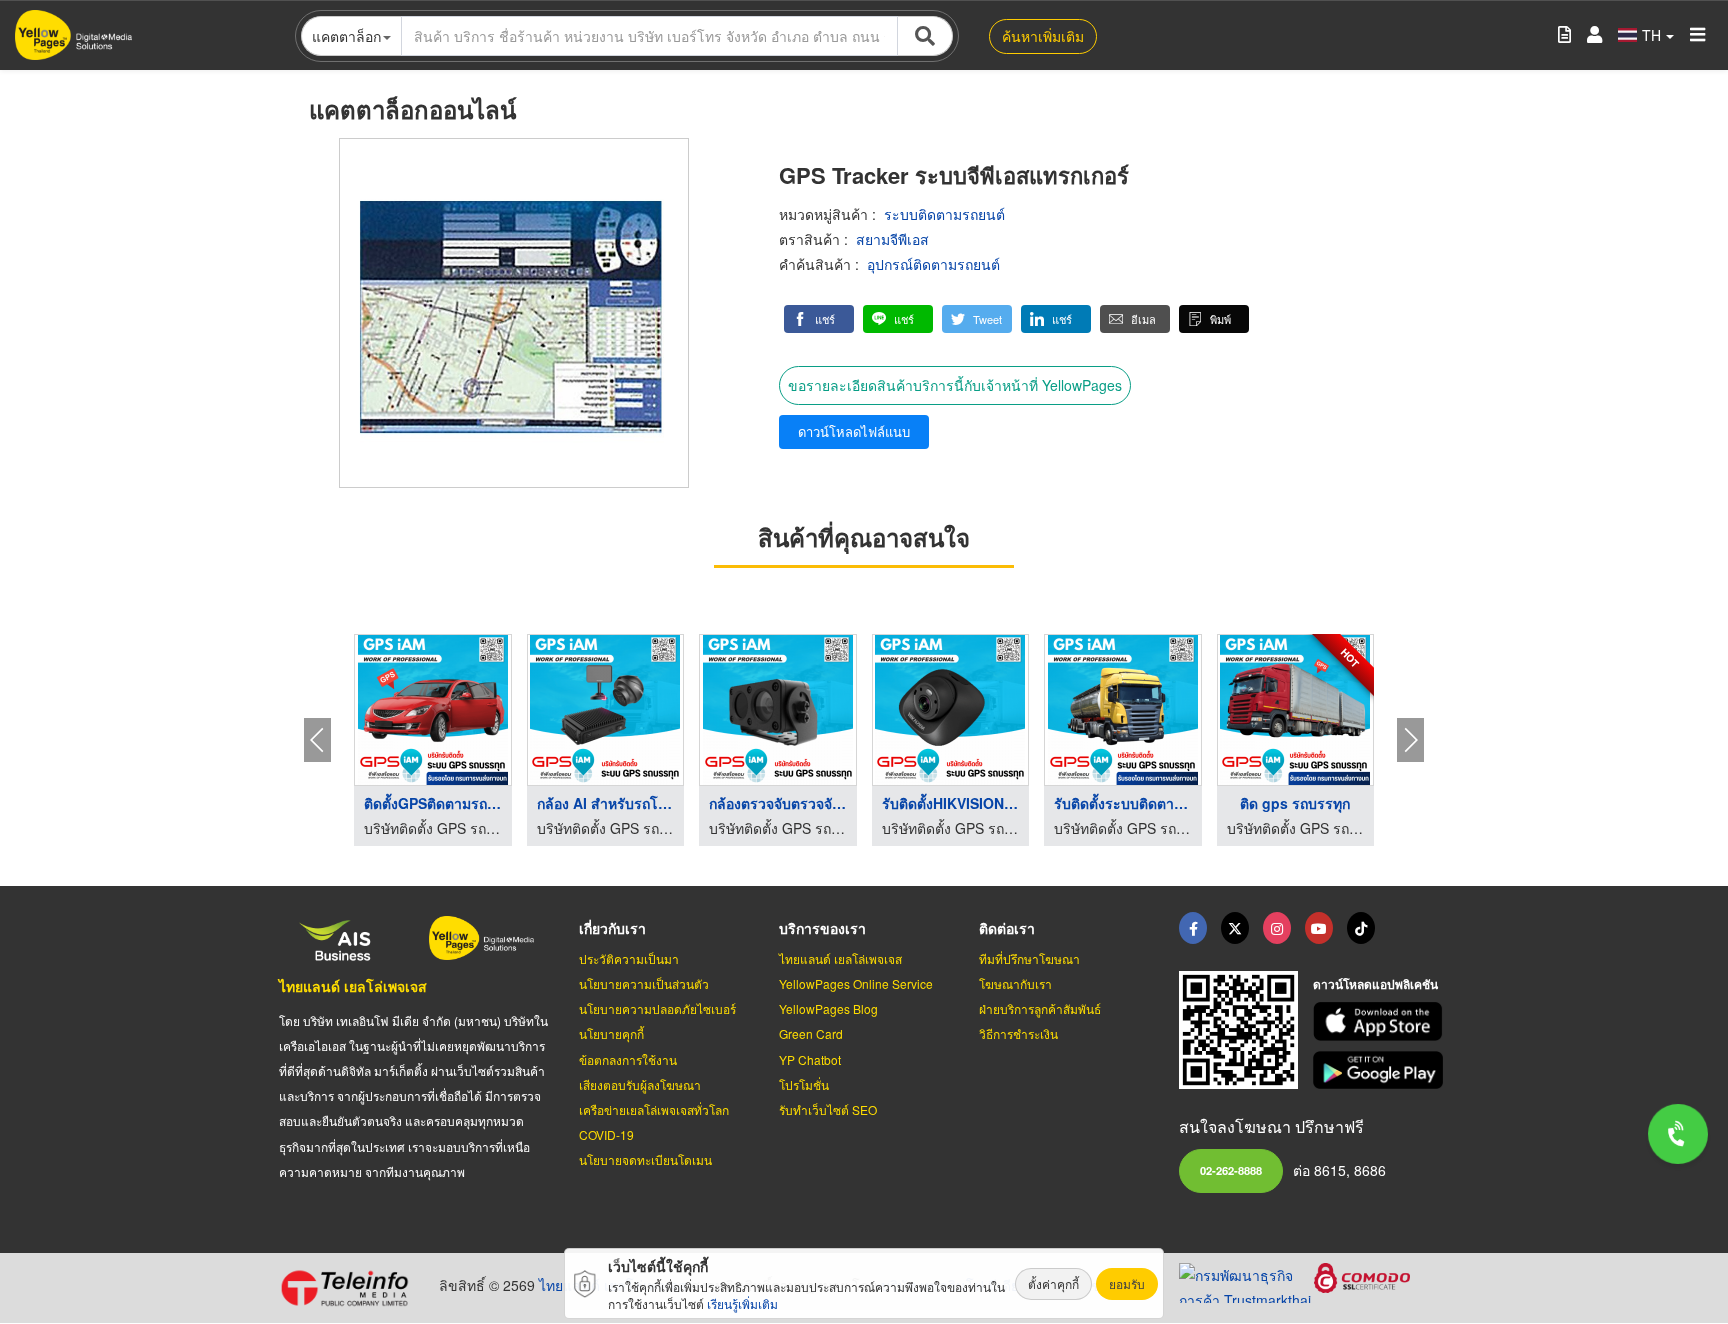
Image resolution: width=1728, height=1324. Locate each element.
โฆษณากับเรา (1015, 983)
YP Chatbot (810, 1059)
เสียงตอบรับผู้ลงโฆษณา (640, 1084)
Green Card (811, 1033)
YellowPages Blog (828, 1008)
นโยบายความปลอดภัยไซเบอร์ (657, 1008)
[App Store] (1381, 1021)
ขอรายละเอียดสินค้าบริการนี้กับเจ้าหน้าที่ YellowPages (955, 385)
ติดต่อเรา (1007, 928)
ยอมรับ (1127, 1283)
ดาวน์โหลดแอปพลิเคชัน (1375, 984)
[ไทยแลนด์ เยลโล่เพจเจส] (1235, 928)
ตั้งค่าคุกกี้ (1053, 1283)
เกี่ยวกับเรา (612, 928)
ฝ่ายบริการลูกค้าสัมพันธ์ (1040, 1008)
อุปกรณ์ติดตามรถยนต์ (933, 264)
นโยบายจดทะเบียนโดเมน (645, 1159)
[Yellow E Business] (1193, 928)
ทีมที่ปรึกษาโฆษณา (1029, 958)
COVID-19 (606, 1134)
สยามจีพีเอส (892, 239)
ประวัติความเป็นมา (629, 958)
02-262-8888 (1231, 1170)
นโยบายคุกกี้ (611, 1033)
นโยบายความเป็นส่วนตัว (644, 983)
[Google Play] (1381, 1070)
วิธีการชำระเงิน (1018, 1033)
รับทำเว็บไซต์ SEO (828, 1109)
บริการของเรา (822, 928)
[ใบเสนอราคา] (1564, 35)
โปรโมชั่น (804, 1084)
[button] (819, 319)
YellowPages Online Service (856, 983)
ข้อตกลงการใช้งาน (628, 1059)
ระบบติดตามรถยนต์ (944, 214)
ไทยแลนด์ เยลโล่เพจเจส (353, 986)
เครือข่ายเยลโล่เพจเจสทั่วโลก (654, 1109)
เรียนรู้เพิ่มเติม (742, 1303)
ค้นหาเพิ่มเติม (1043, 36)
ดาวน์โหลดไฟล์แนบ (854, 431)
